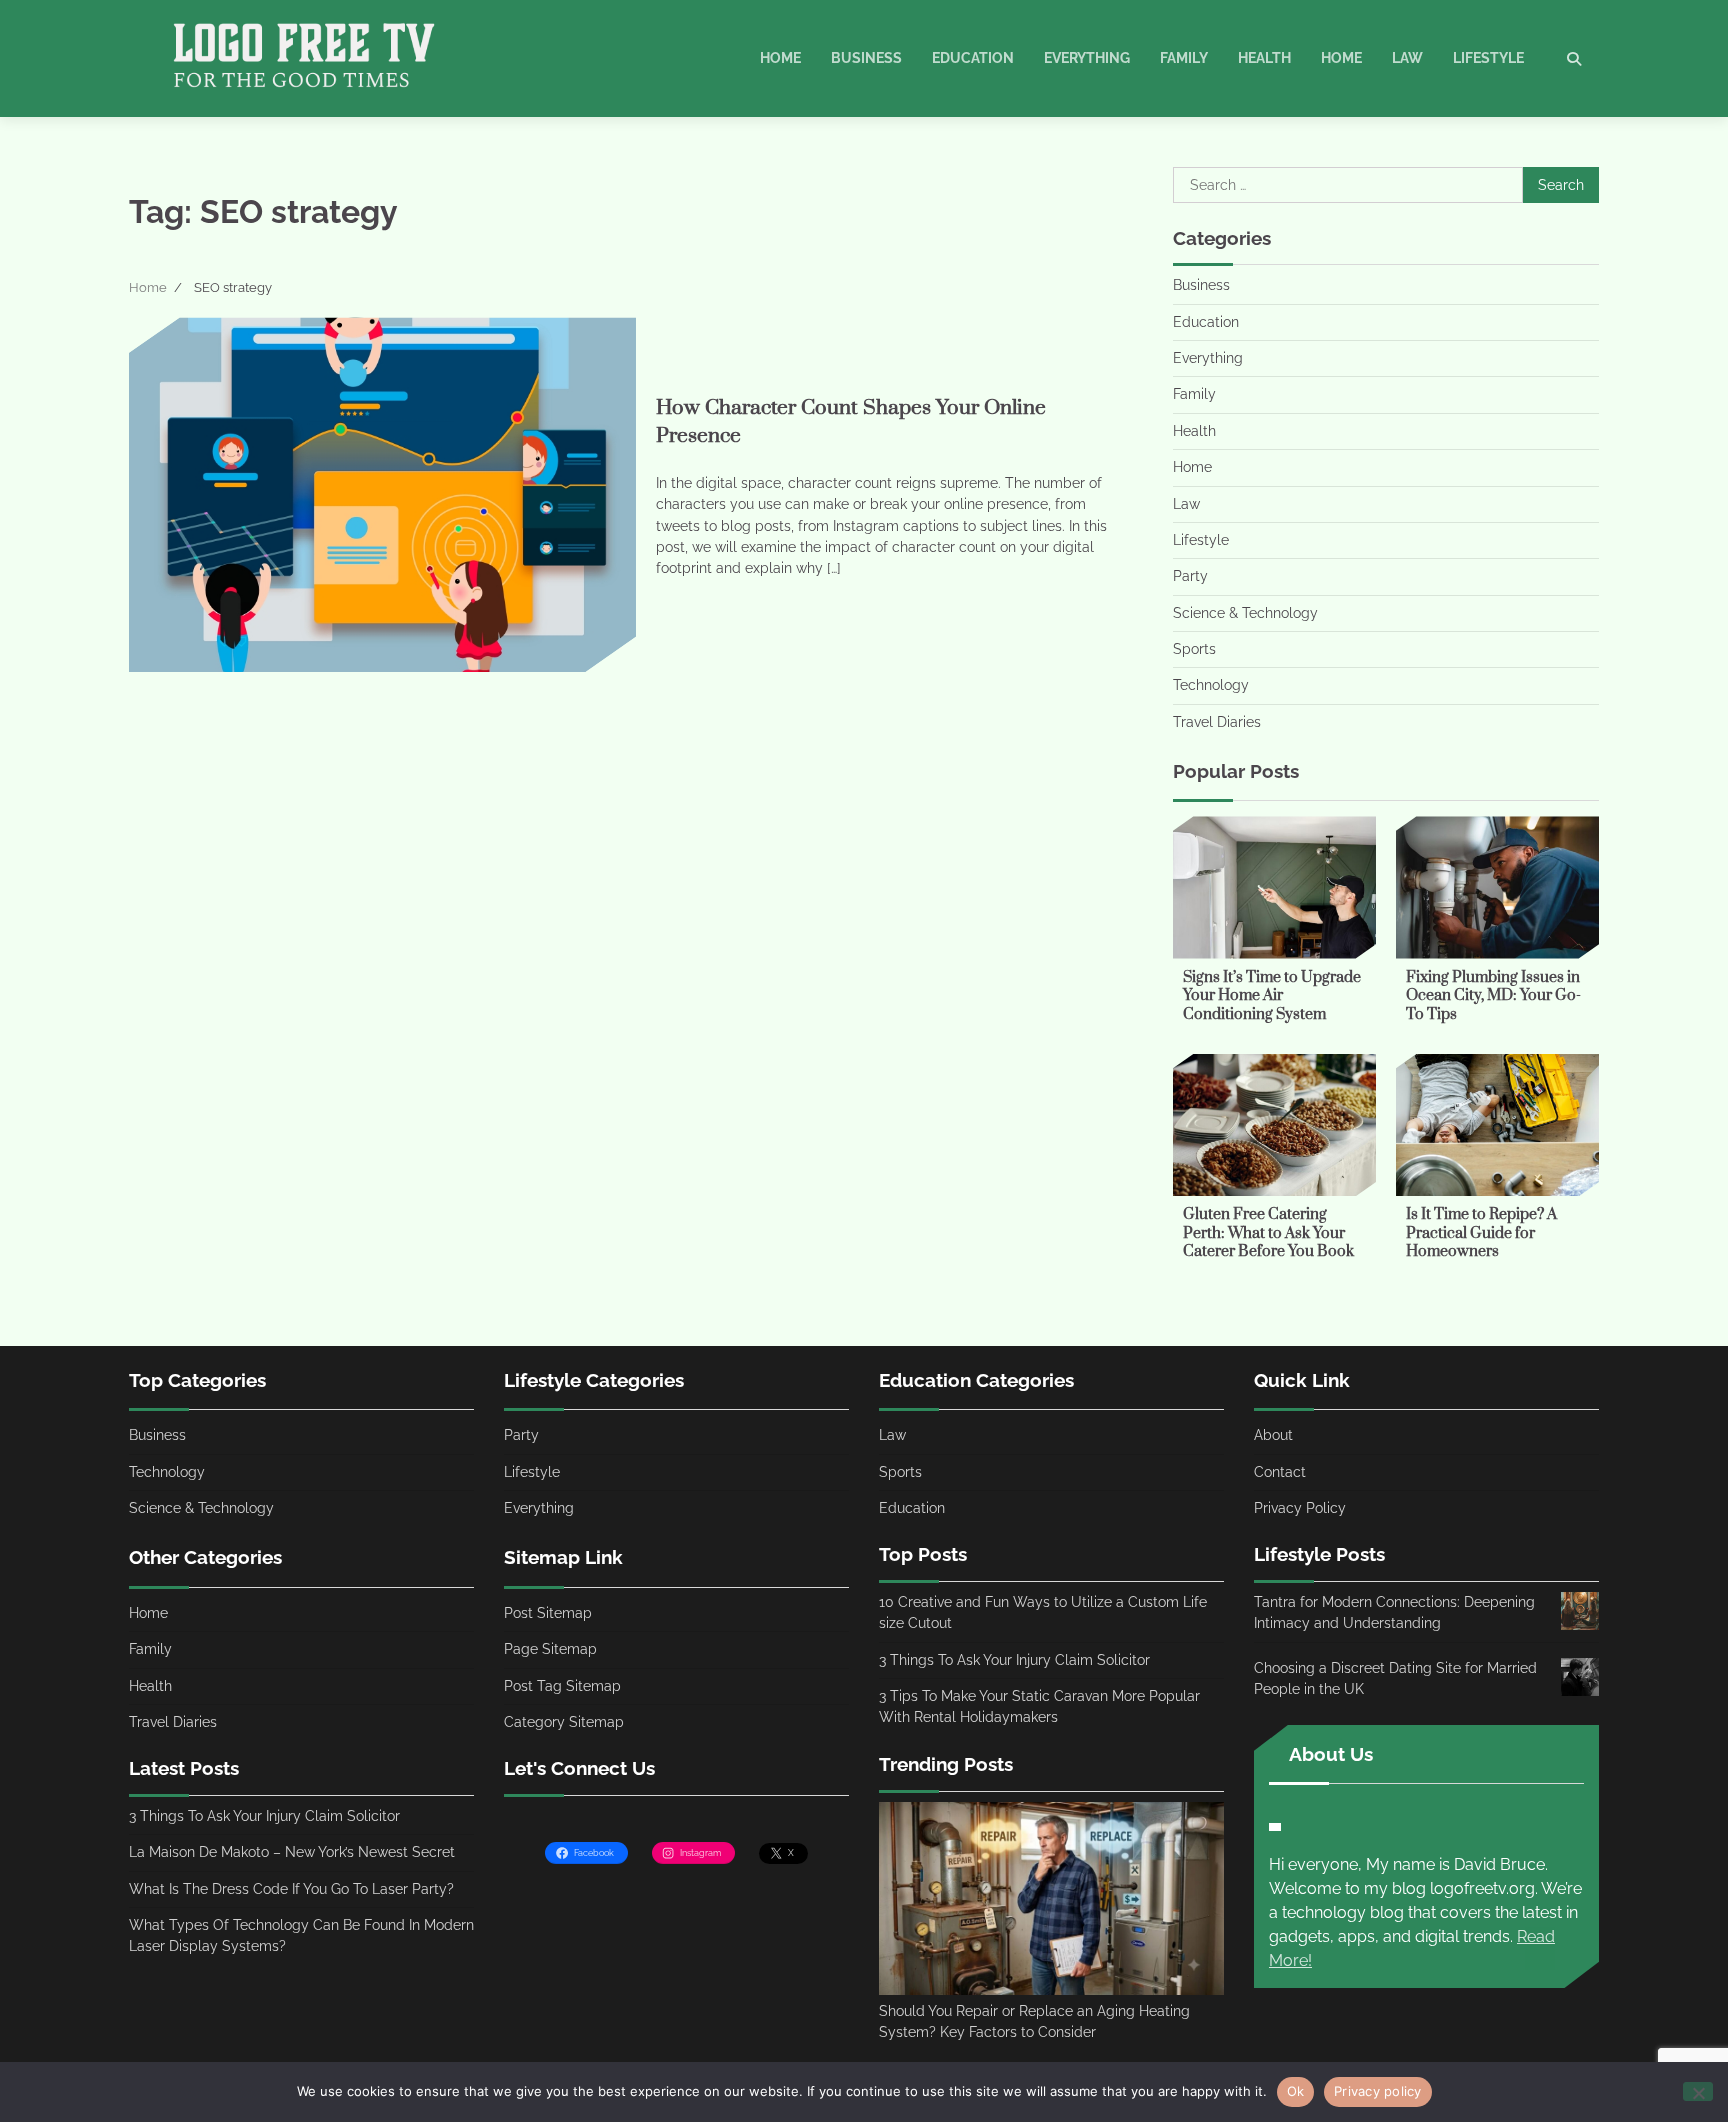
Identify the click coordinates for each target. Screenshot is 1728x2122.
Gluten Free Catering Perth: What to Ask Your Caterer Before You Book (1268, 1233)
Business (866, 58)
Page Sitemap (550, 1649)
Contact (1280, 1472)
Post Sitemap (548, 1613)
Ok (1296, 2091)
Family (1184, 58)
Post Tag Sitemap (562, 1686)
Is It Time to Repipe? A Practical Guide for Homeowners (1481, 1233)
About (1273, 1435)
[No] (1698, 2091)
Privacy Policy (1300, 1508)
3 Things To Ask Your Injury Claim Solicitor (264, 1816)
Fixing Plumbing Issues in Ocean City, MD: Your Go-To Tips (1493, 996)
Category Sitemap (564, 1722)
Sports (1194, 649)
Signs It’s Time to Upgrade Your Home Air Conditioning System (1272, 996)
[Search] (1574, 59)
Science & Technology (1245, 613)
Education (973, 58)
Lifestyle (1488, 58)
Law (1407, 58)
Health (1264, 58)
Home (780, 58)
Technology (1211, 685)
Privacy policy (1378, 2091)
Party (1190, 576)
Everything (1087, 58)
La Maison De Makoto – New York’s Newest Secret (292, 1852)
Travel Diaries (1217, 722)
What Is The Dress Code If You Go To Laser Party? (291, 1889)
